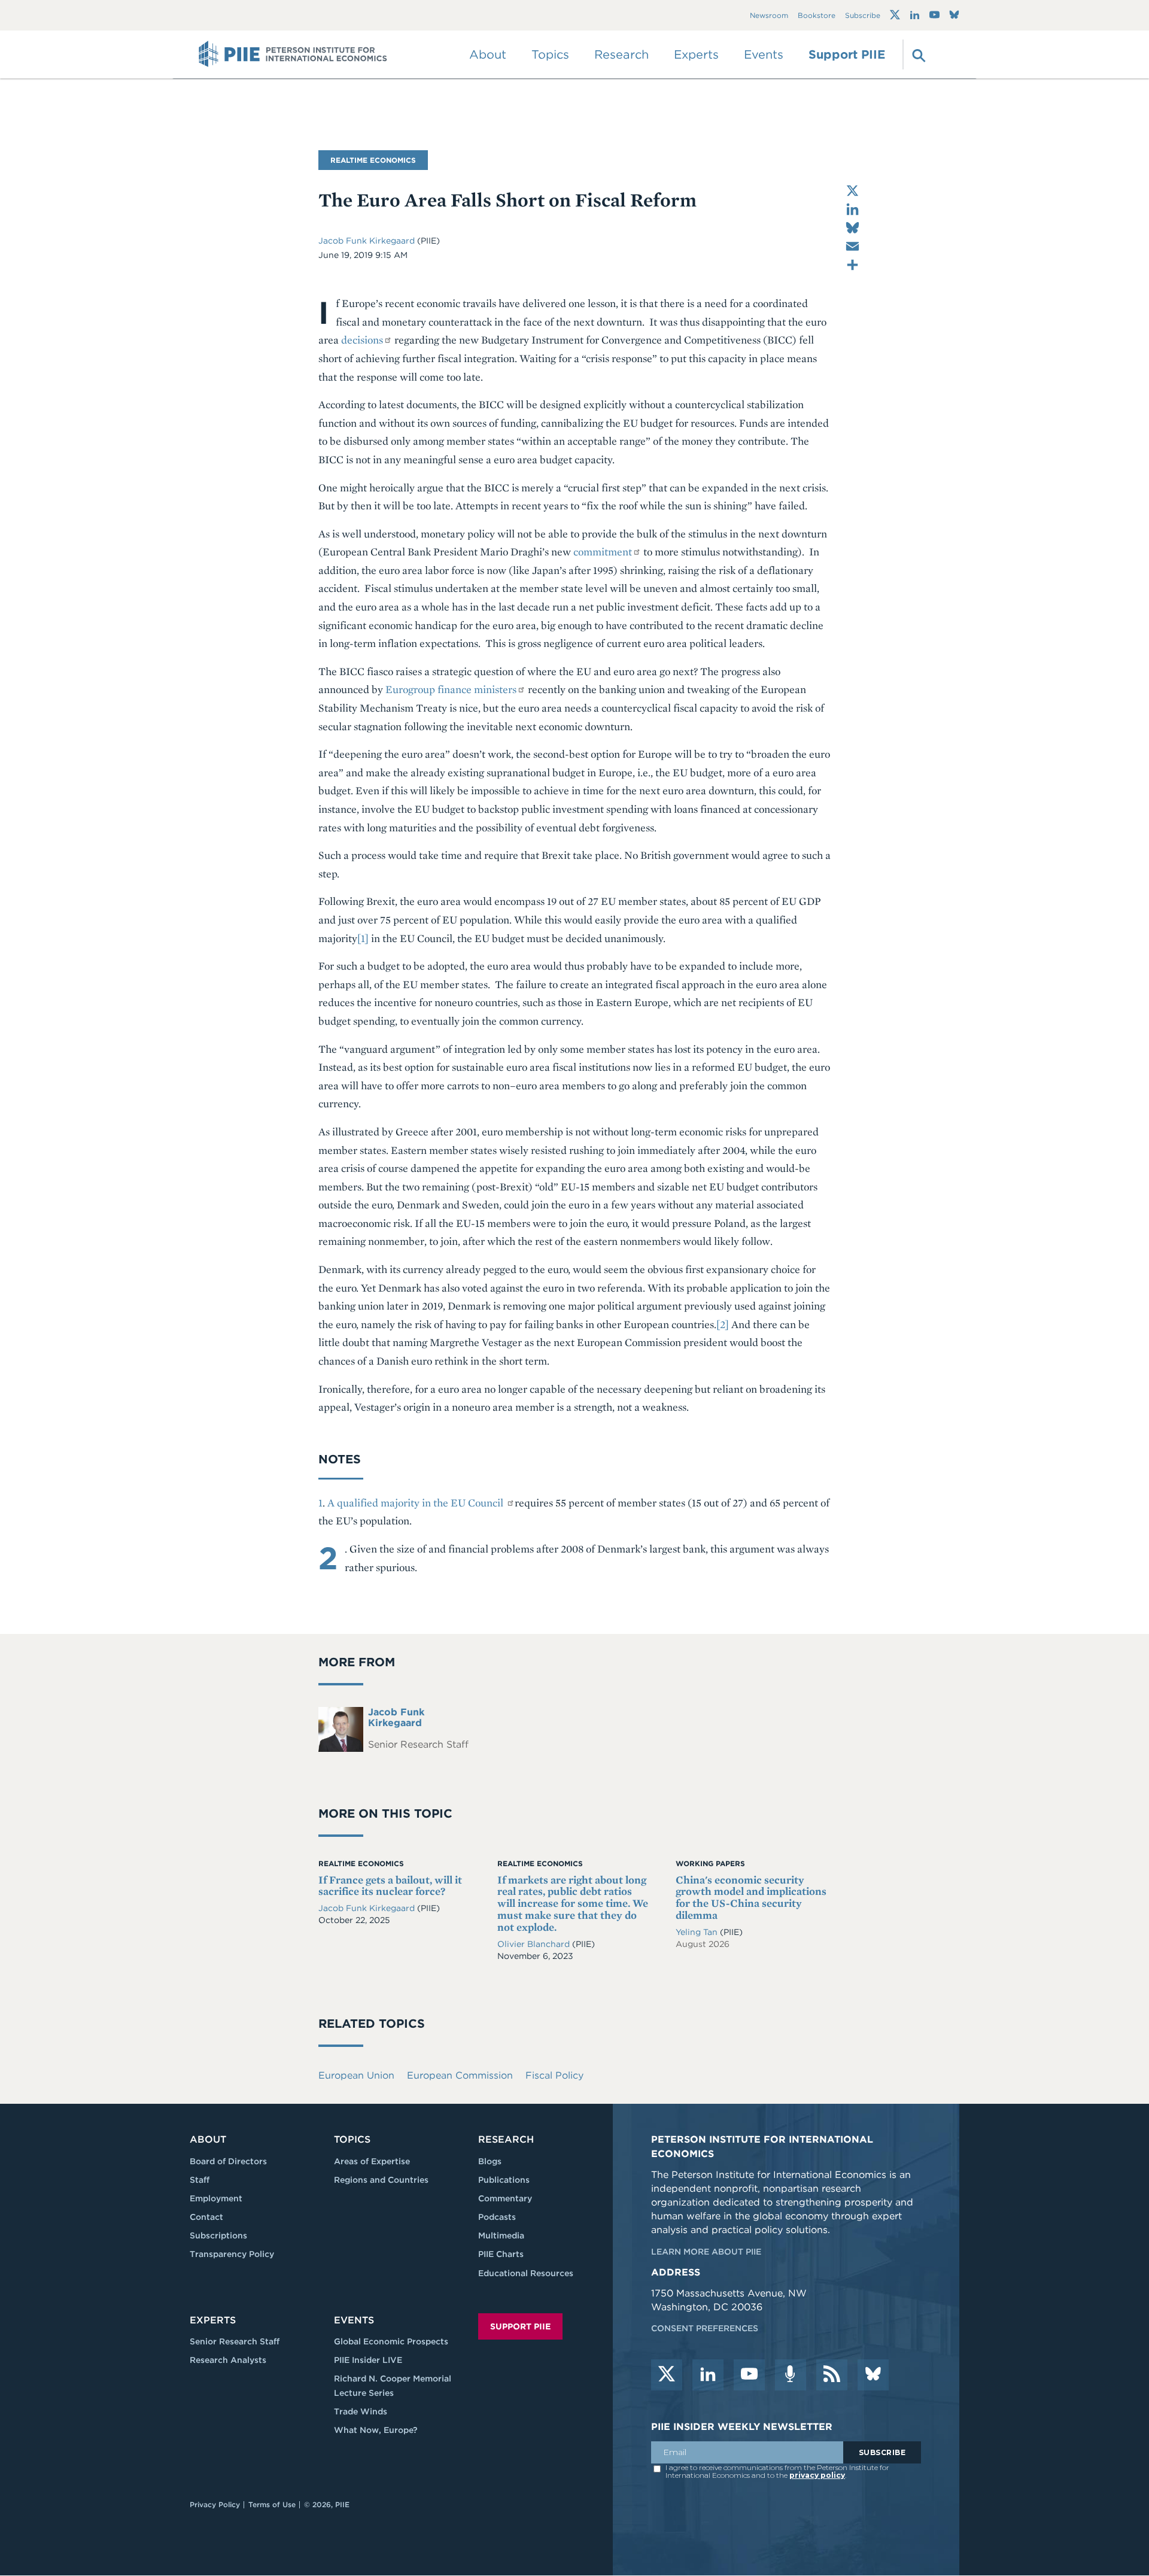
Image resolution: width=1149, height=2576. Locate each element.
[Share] (852, 265)
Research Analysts (228, 2360)
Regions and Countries (381, 2180)
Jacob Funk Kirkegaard (367, 241)
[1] (363, 938)
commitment (603, 552)
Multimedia (501, 2235)
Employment (216, 2198)
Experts (213, 2320)
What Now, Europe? (376, 2430)
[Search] (917, 54)
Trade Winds (361, 2411)
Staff (200, 2180)
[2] (723, 1324)
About (208, 2139)
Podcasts (497, 2217)
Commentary (505, 2198)
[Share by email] (852, 246)
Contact (206, 2217)
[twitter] (667, 2375)
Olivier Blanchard (535, 1944)
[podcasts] (791, 2375)
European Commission (460, 2075)
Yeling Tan (698, 1932)
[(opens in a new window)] (895, 15)
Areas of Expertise (372, 2161)
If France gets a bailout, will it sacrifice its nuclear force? (390, 1886)
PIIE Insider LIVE (368, 2360)
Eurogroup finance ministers (451, 689)
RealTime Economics (373, 160)
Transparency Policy (232, 2254)
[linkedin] (708, 2375)
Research (506, 2139)
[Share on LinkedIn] (852, 209)
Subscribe (863, 15)
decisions (362, 340)
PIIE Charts (501, 2254)
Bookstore (817, 15)
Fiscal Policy (554, 2075)
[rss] (832, 2375)
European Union (356, 2075)
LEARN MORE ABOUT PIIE (706, 2252)
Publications (504, 2180)
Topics (352, 2139)
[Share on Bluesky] (852, 228)
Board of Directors (228, 2161)
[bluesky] (873, 2375)
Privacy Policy (215, 2504)
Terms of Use (272, 2504)
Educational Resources (526, 2273)
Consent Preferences (705, 2328)
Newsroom (769, 15)
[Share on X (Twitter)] (852, 191)
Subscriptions (218, 2235)
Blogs (490, 2161)
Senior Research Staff (235, 2341)
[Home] (293, 54)
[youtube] (749, 2375)
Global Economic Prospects (391, 2341)
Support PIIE (847, 54)
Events (764, 54)
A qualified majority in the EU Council (417, 1503)
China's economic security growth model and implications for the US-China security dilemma (751, 1897)
